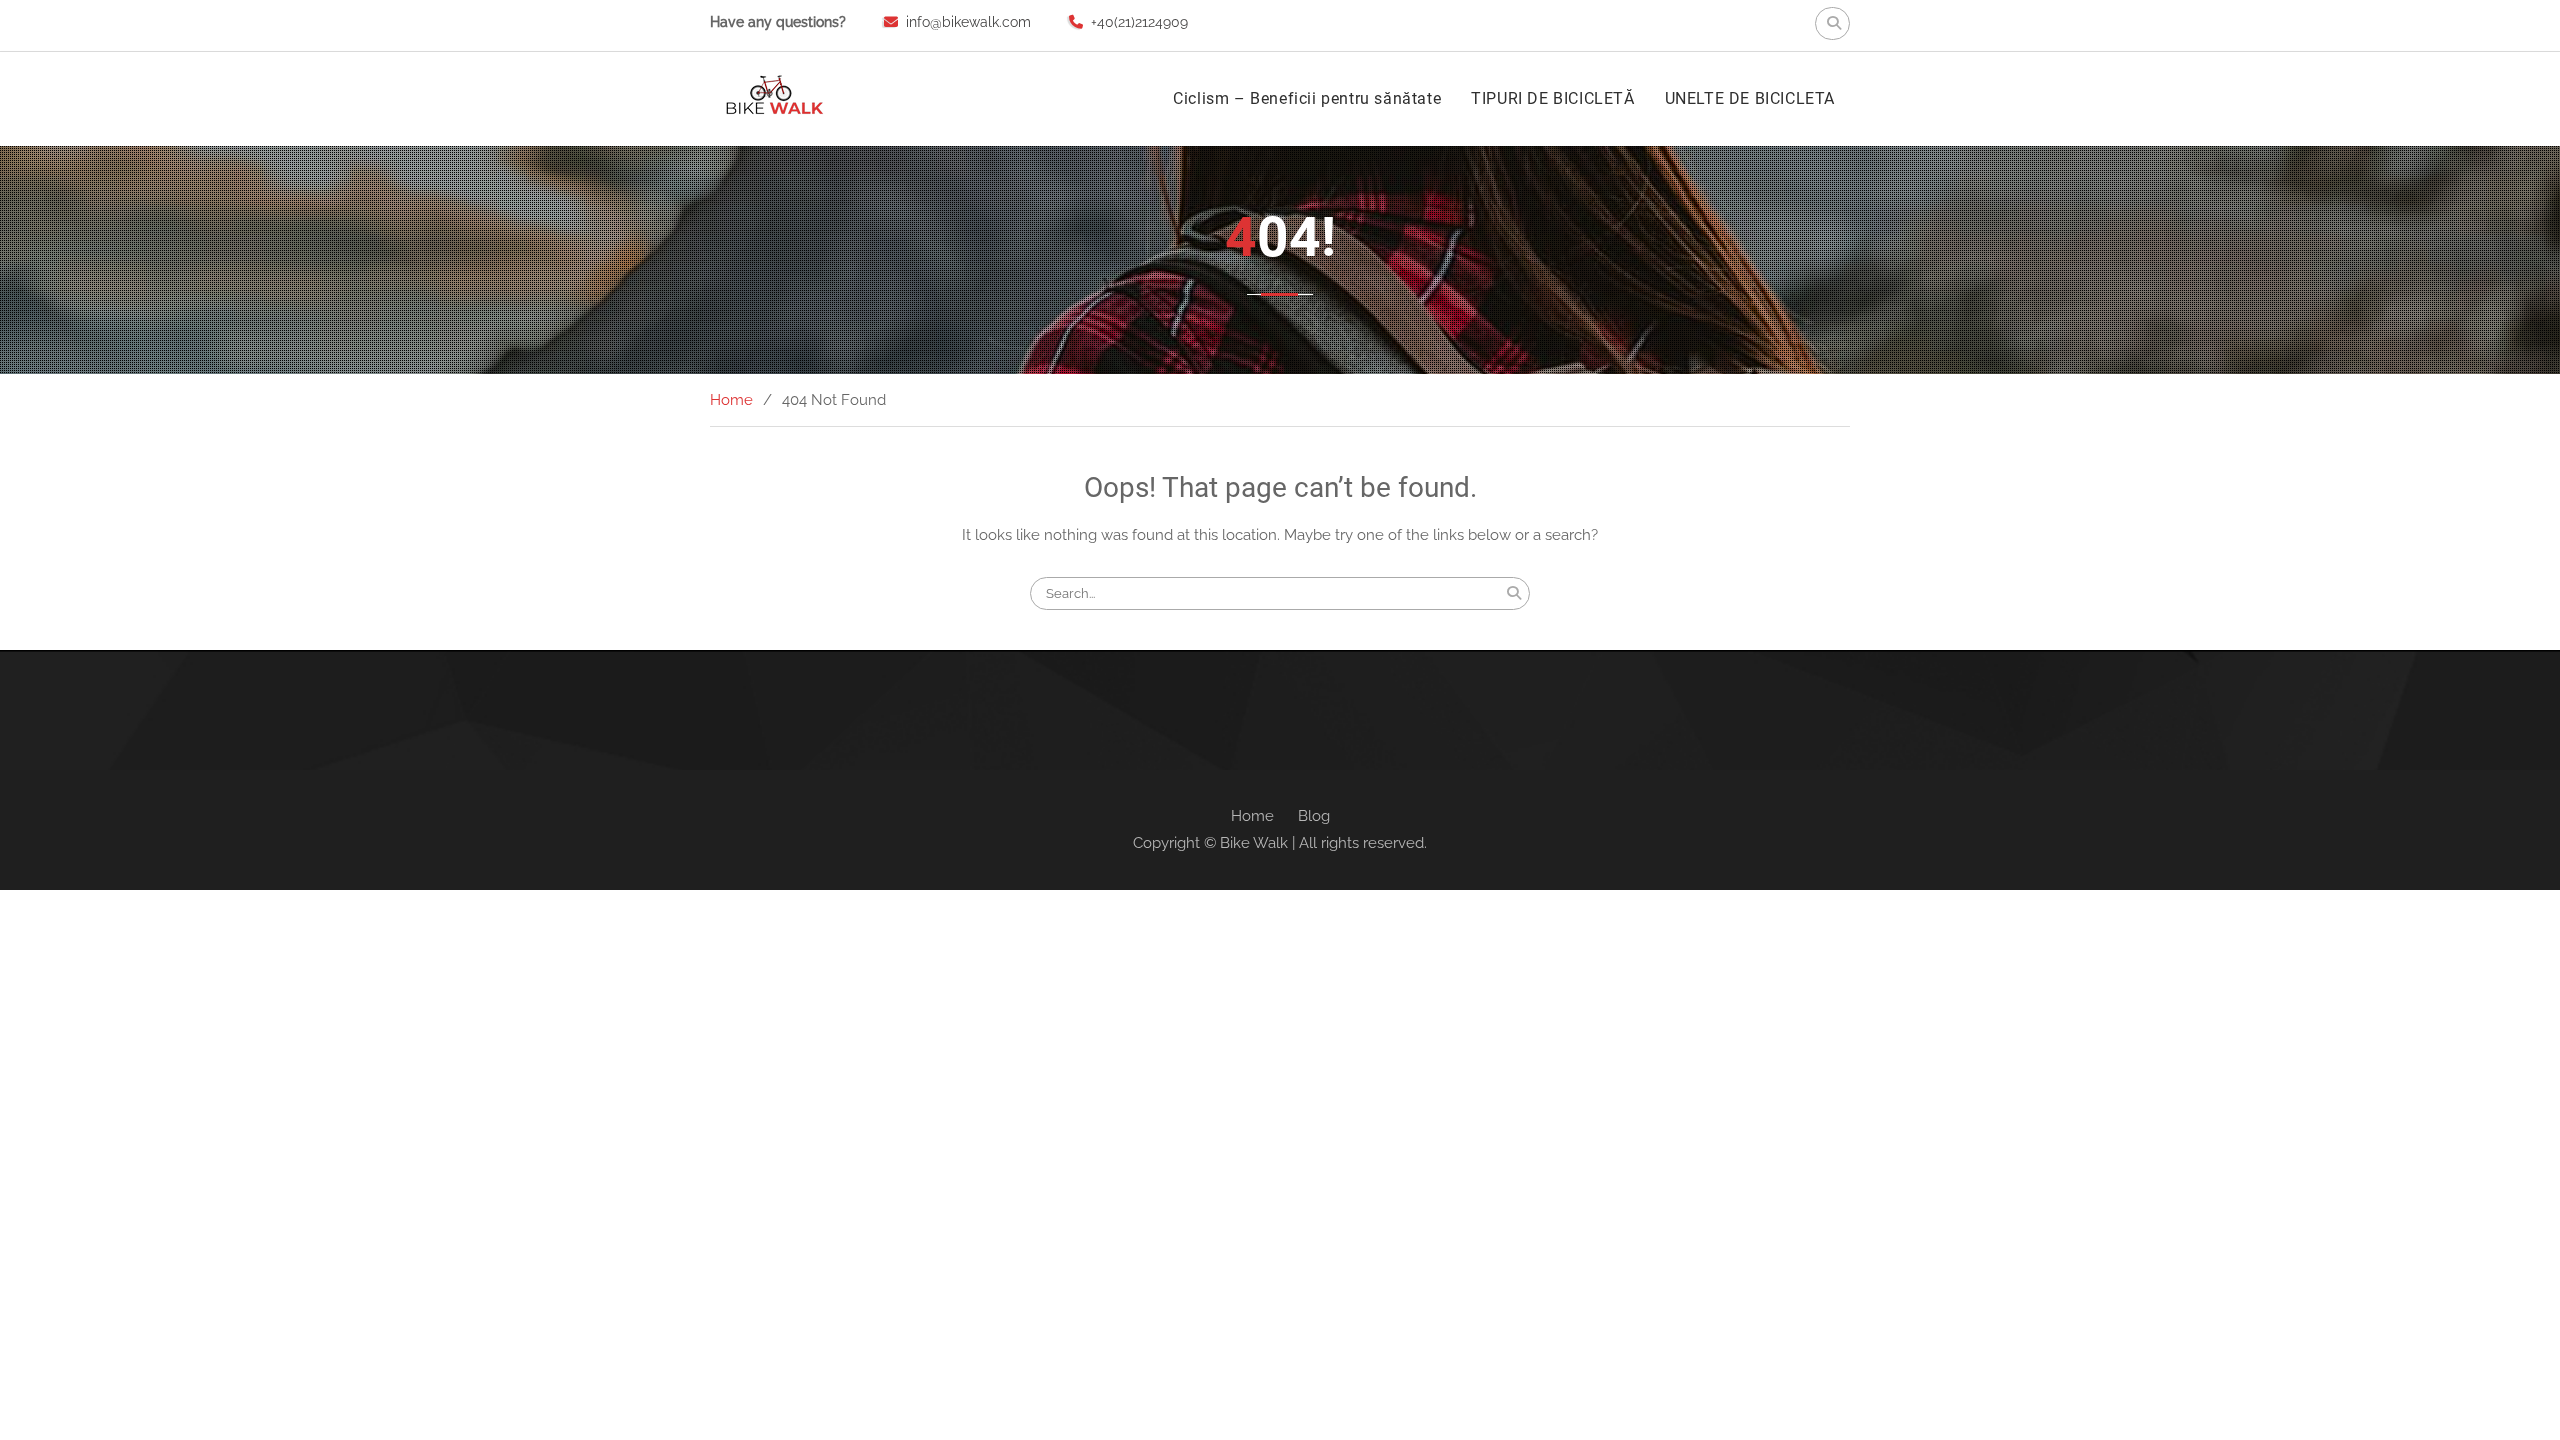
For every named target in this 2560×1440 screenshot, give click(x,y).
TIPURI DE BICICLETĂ (1552, 98)
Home (1252, 816)
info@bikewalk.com (968, 22)
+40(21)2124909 (1139, 22)
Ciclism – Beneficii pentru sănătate (1307, 98)
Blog (1314, 816)
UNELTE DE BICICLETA (1750, 98)
